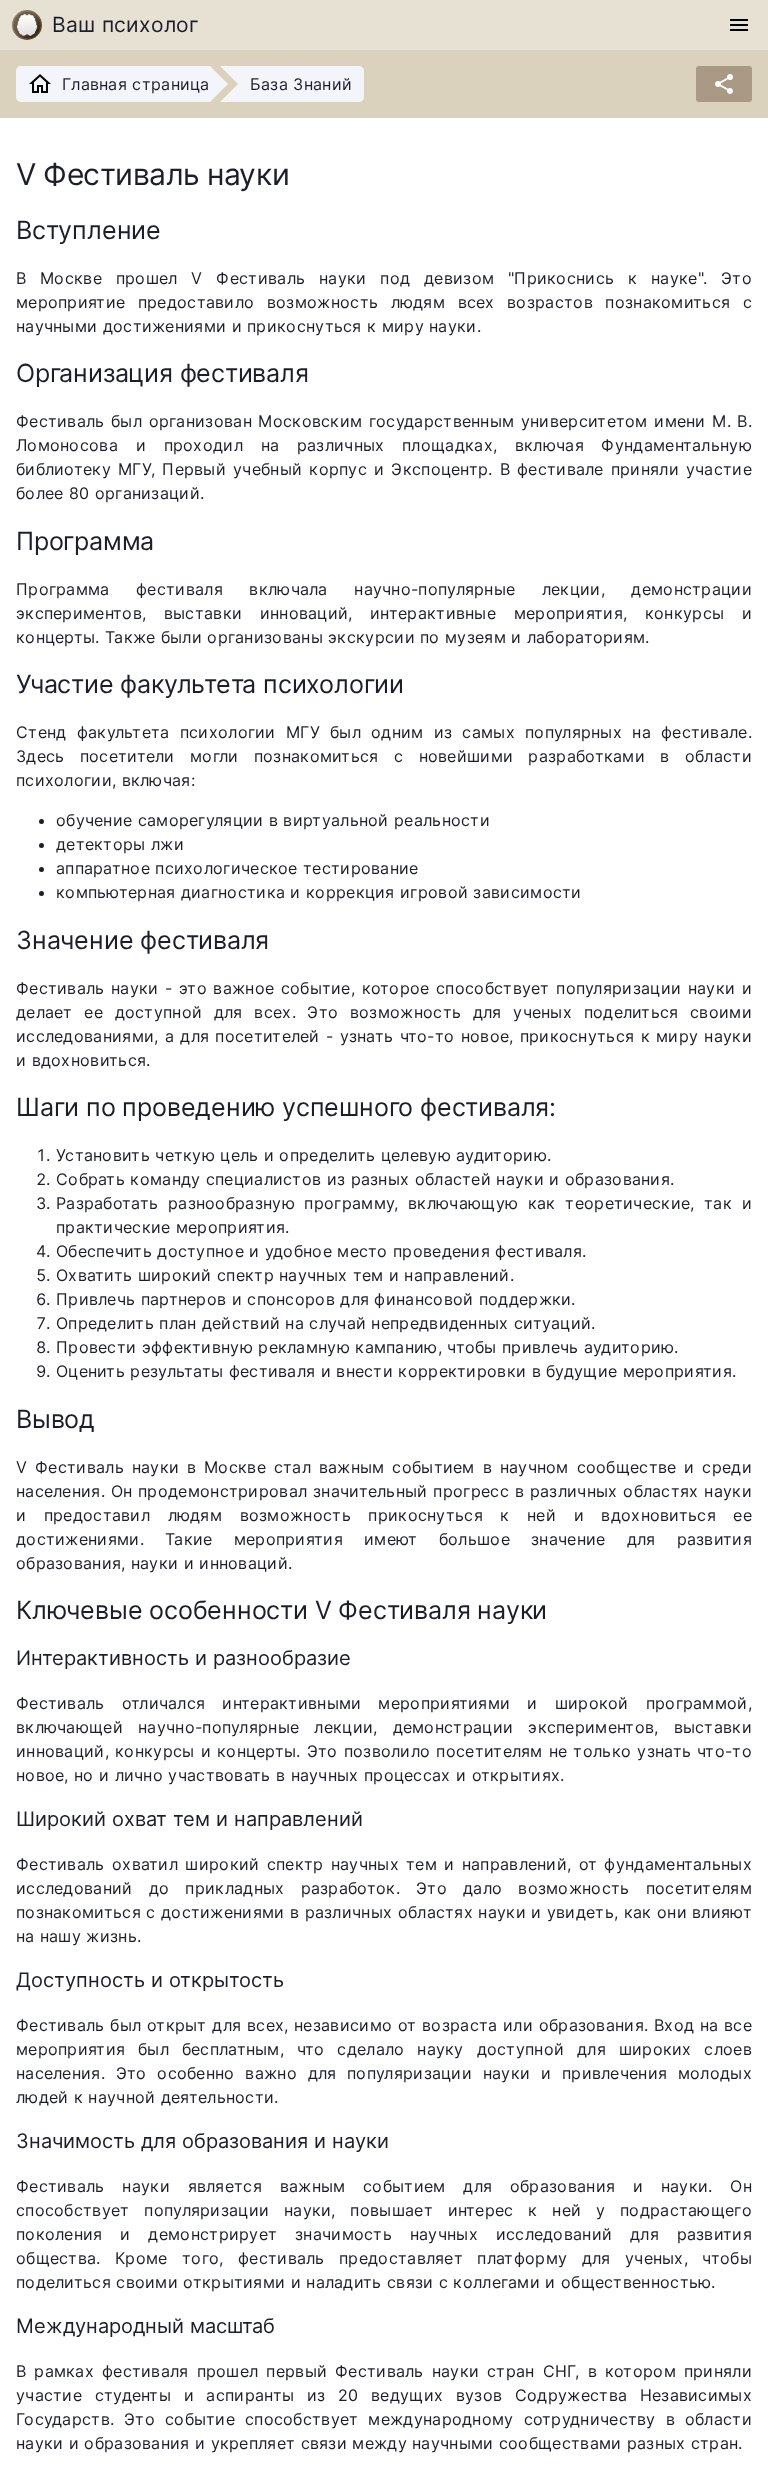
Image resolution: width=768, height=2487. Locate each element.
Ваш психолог (126, 24)
